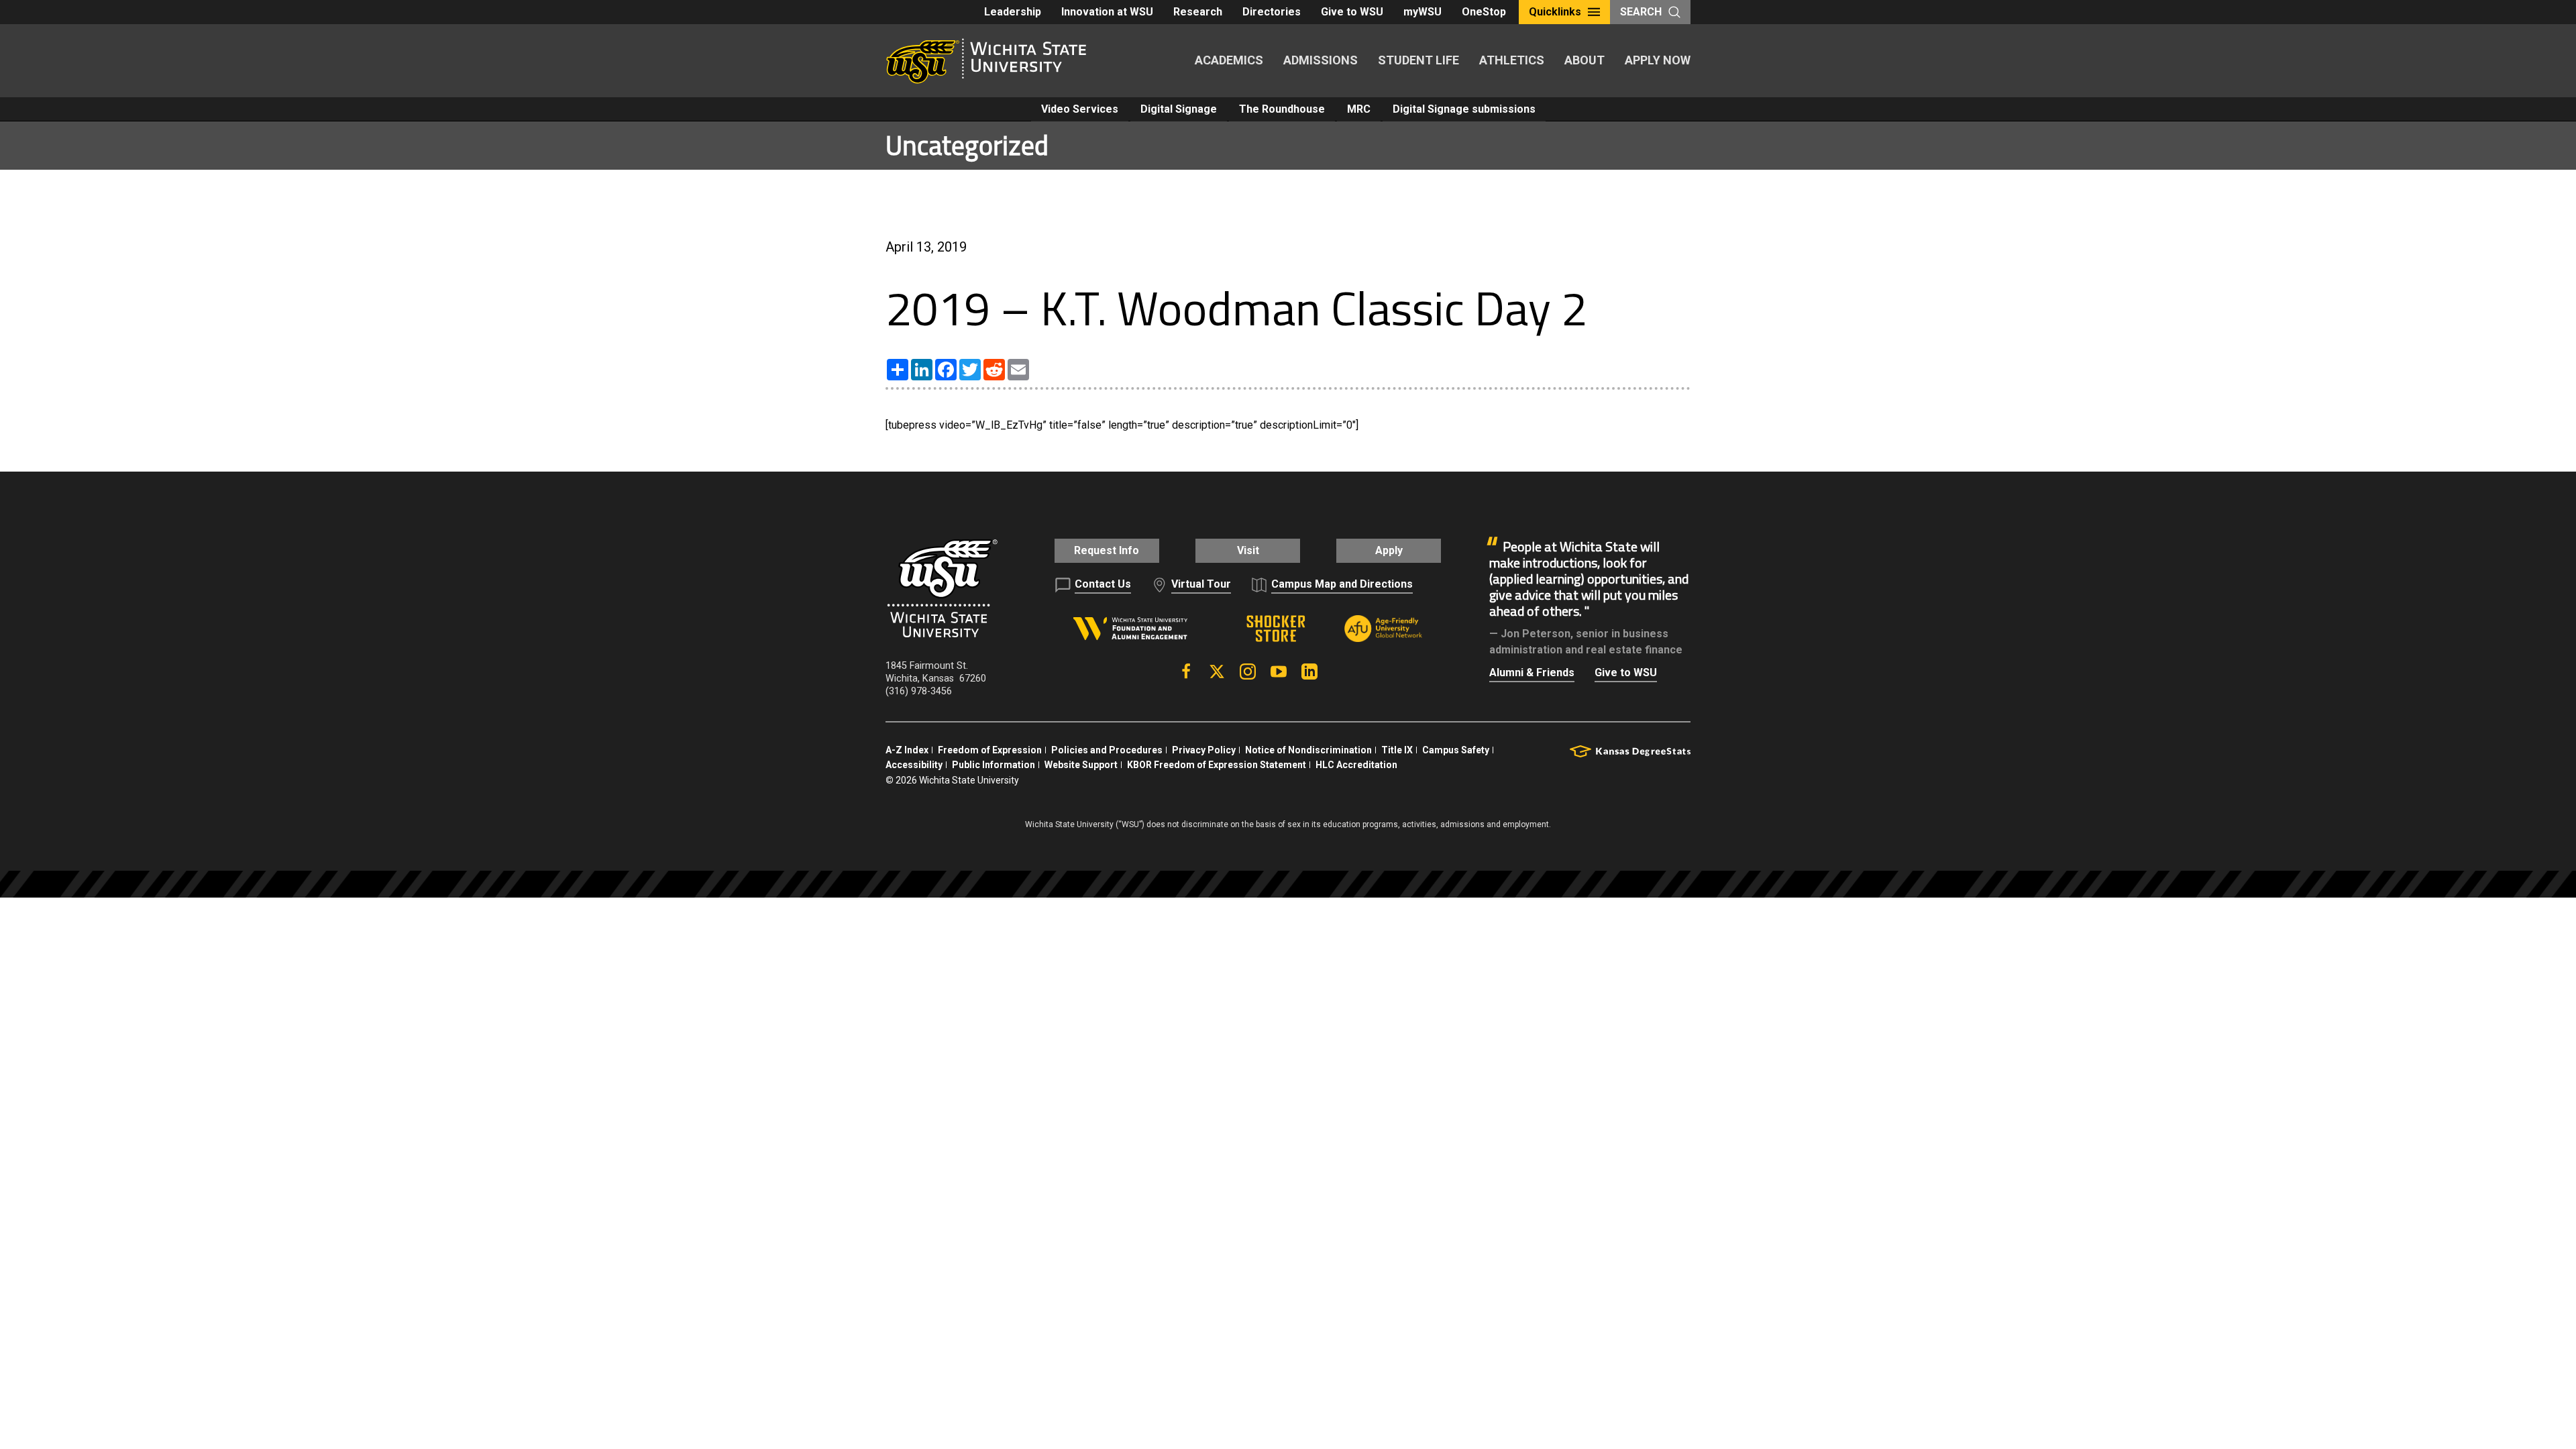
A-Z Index (907, 750)
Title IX (1397, 750)
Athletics (1512, 60)
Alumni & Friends (1532, 673)
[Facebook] (1186, 672)
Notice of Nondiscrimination (1308, 750)
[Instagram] (1248, 672)
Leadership (1013, 12)
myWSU (1423, 12)
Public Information (994, 765)
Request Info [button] (1107, 550)
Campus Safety (1456, 750)
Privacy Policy (1204, 750)
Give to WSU (1352, 12)
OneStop (1484, 12)
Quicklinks (1555, 12)
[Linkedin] (1309, 672)
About (1585, 60)
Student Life (1418, 60)
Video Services (1080, 109)
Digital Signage (1179, 109)
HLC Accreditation (1356, 765)
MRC (1359, 109)
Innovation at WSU (1107, 12)
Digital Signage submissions (1464, 109)
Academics (1229, 60)
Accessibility (914, 765)
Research (1198, 12)
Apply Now (1658, 60)
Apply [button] (1389, 550)
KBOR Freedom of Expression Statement (1217, 765)
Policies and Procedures (1107, 750)
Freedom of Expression (990, 750)
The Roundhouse (1282, 109)
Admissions (1321, 60)
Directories (1272, 12)
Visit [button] (1248, 550)
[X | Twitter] (1217, 672)
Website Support (1081, 765)
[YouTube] (1279, 672)
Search (1641, 12)
